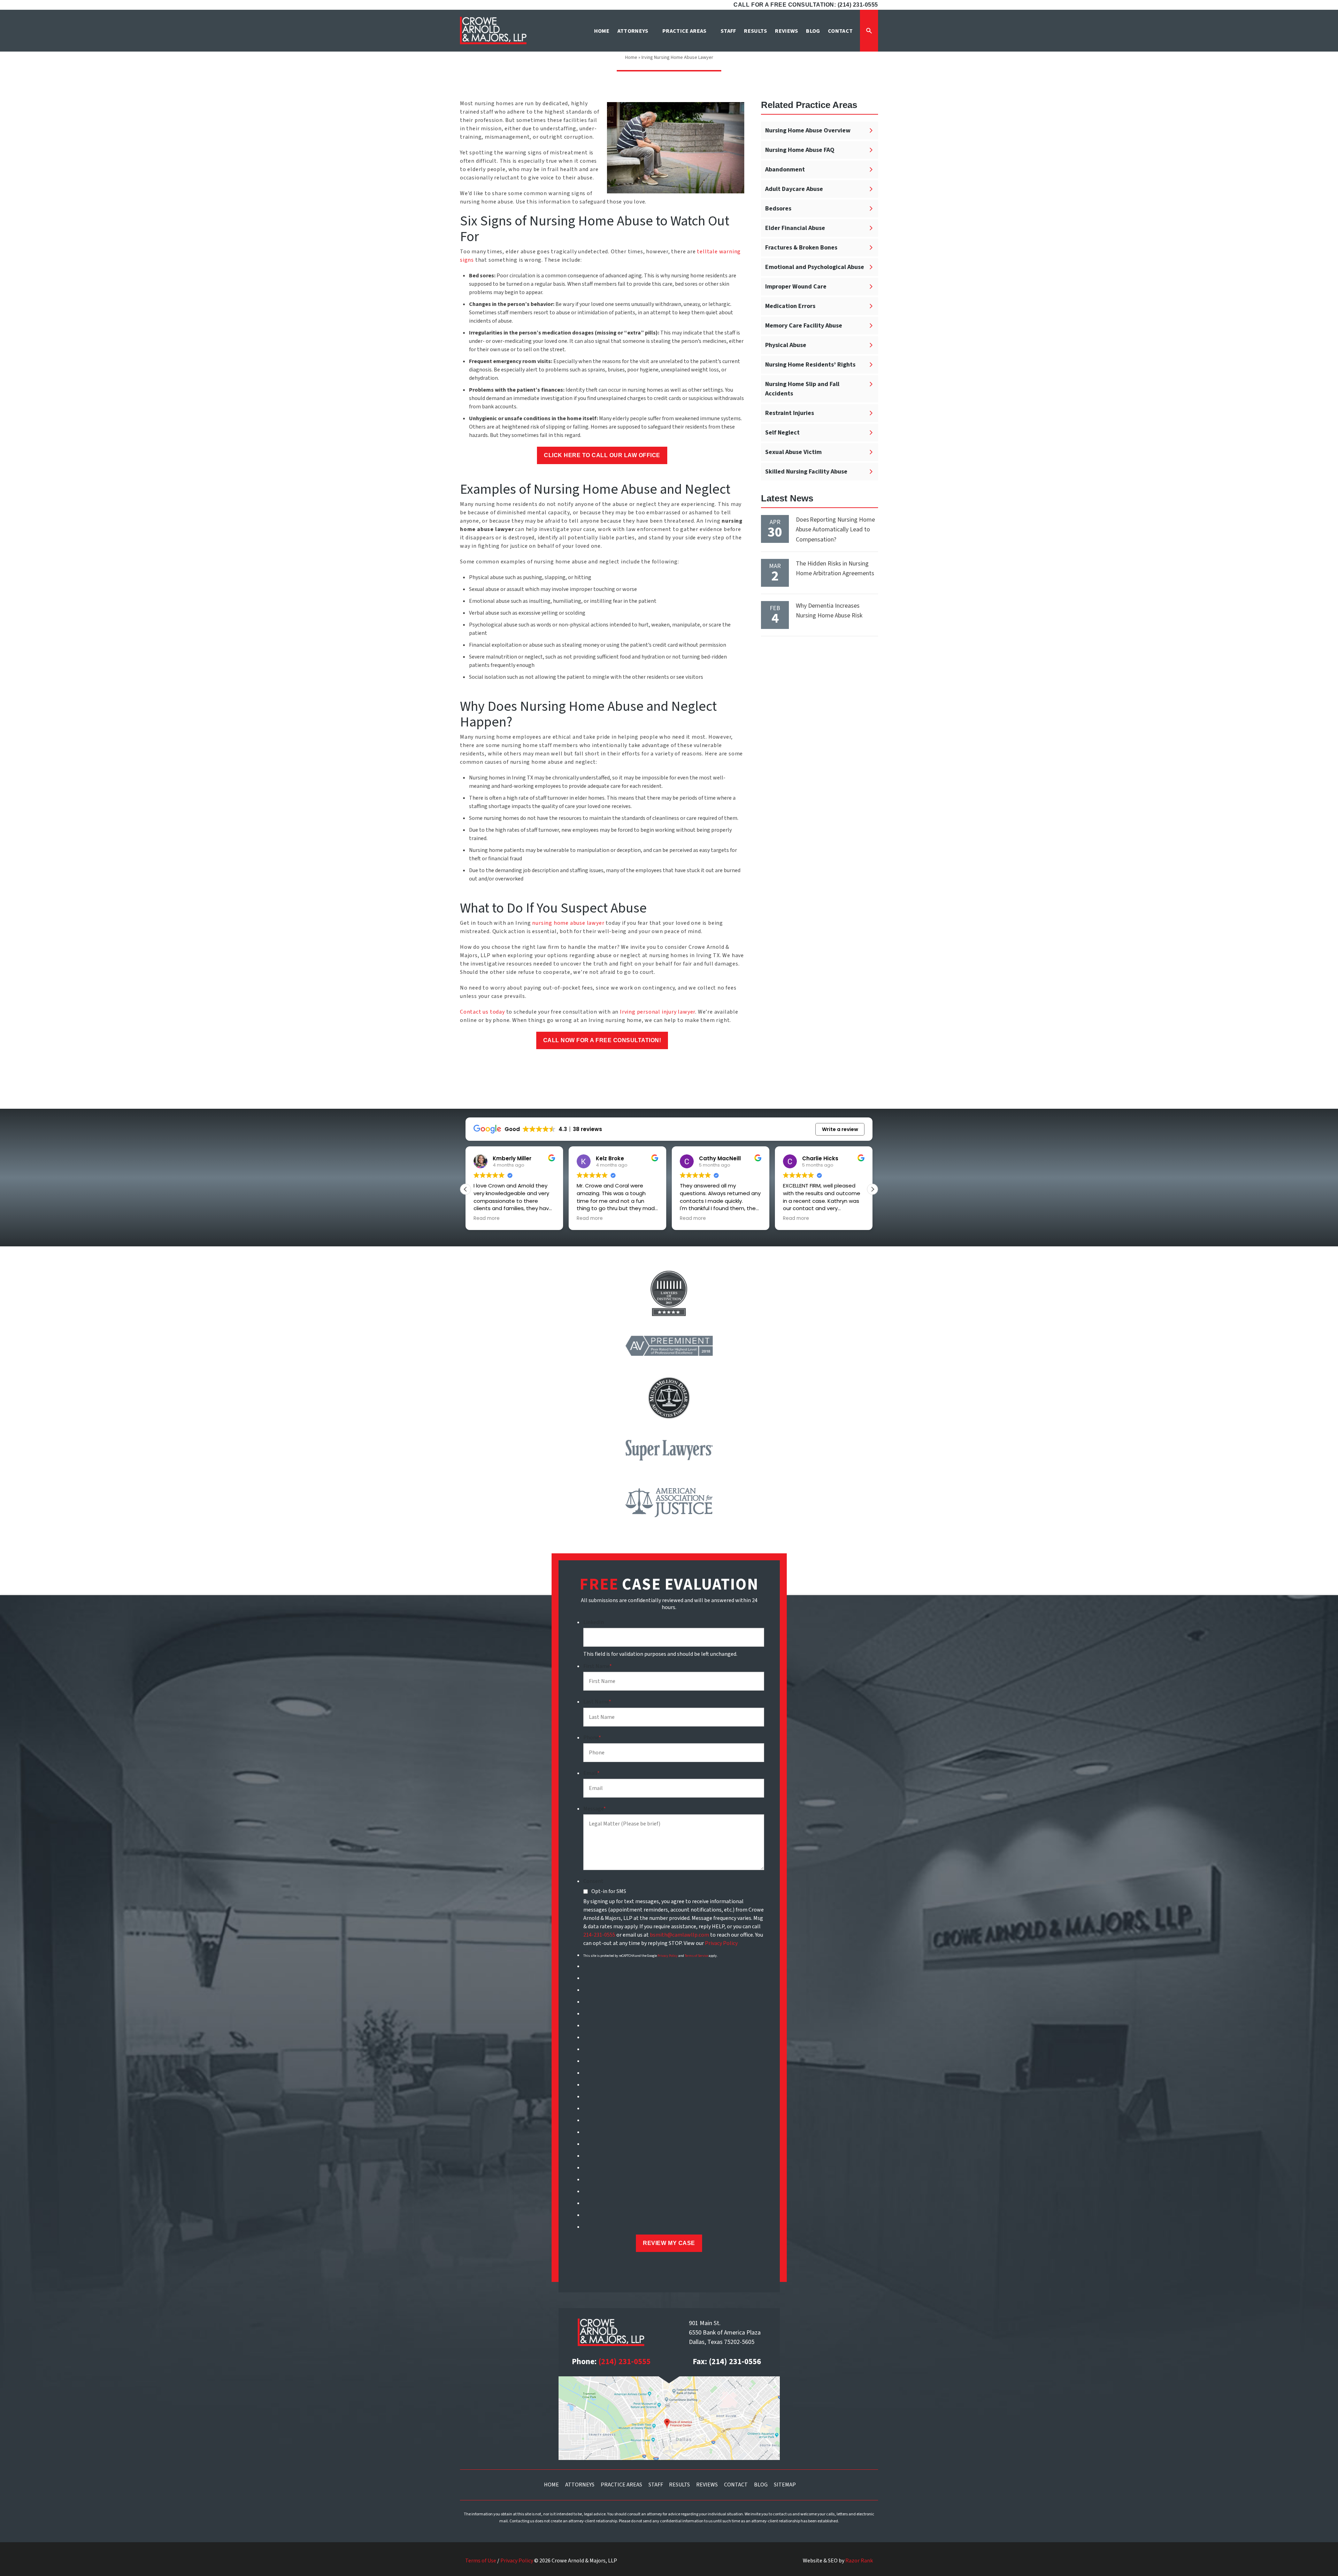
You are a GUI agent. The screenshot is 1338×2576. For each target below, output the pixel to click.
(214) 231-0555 (624, 2362)
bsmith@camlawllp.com (679, 1935)
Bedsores (778, 209)
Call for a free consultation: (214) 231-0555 (806, 5)
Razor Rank (859, 2561)
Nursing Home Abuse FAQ (800, 150)
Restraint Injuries (790, 413)
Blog (761, 2485)
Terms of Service (696, 1956)
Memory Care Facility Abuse (804, 326)
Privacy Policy (721, 1943)
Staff (656, 2485)
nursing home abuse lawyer (568, 923)
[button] (872, 1189)
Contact (736, 2485)
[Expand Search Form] (869, 31)
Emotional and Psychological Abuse (815, 267)
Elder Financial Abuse (795, 228)
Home (631, 57)
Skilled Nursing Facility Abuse (806, 472)
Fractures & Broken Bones (801, 248)
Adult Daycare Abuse (794, 189)
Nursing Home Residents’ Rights (810, 365)
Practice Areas (621, 2485)
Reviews (707, 2485)
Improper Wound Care (796, 287)
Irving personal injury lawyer (658, 1012)
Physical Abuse (786, 345)
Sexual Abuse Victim (793, 452)
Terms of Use (481, 2561)
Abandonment (785, 170)
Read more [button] (487, 1218)
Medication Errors (790, 306)
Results (679, 2485)
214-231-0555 (599, 1935)
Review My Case (669, 2243)
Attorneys (580, 2485)
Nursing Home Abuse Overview (808, 130)
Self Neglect (782, 433)
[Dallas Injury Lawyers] (493, 30)
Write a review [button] (840, 1129)
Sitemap (785, 2485)
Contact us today (482, 1012)
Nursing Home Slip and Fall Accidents (802, 389)
